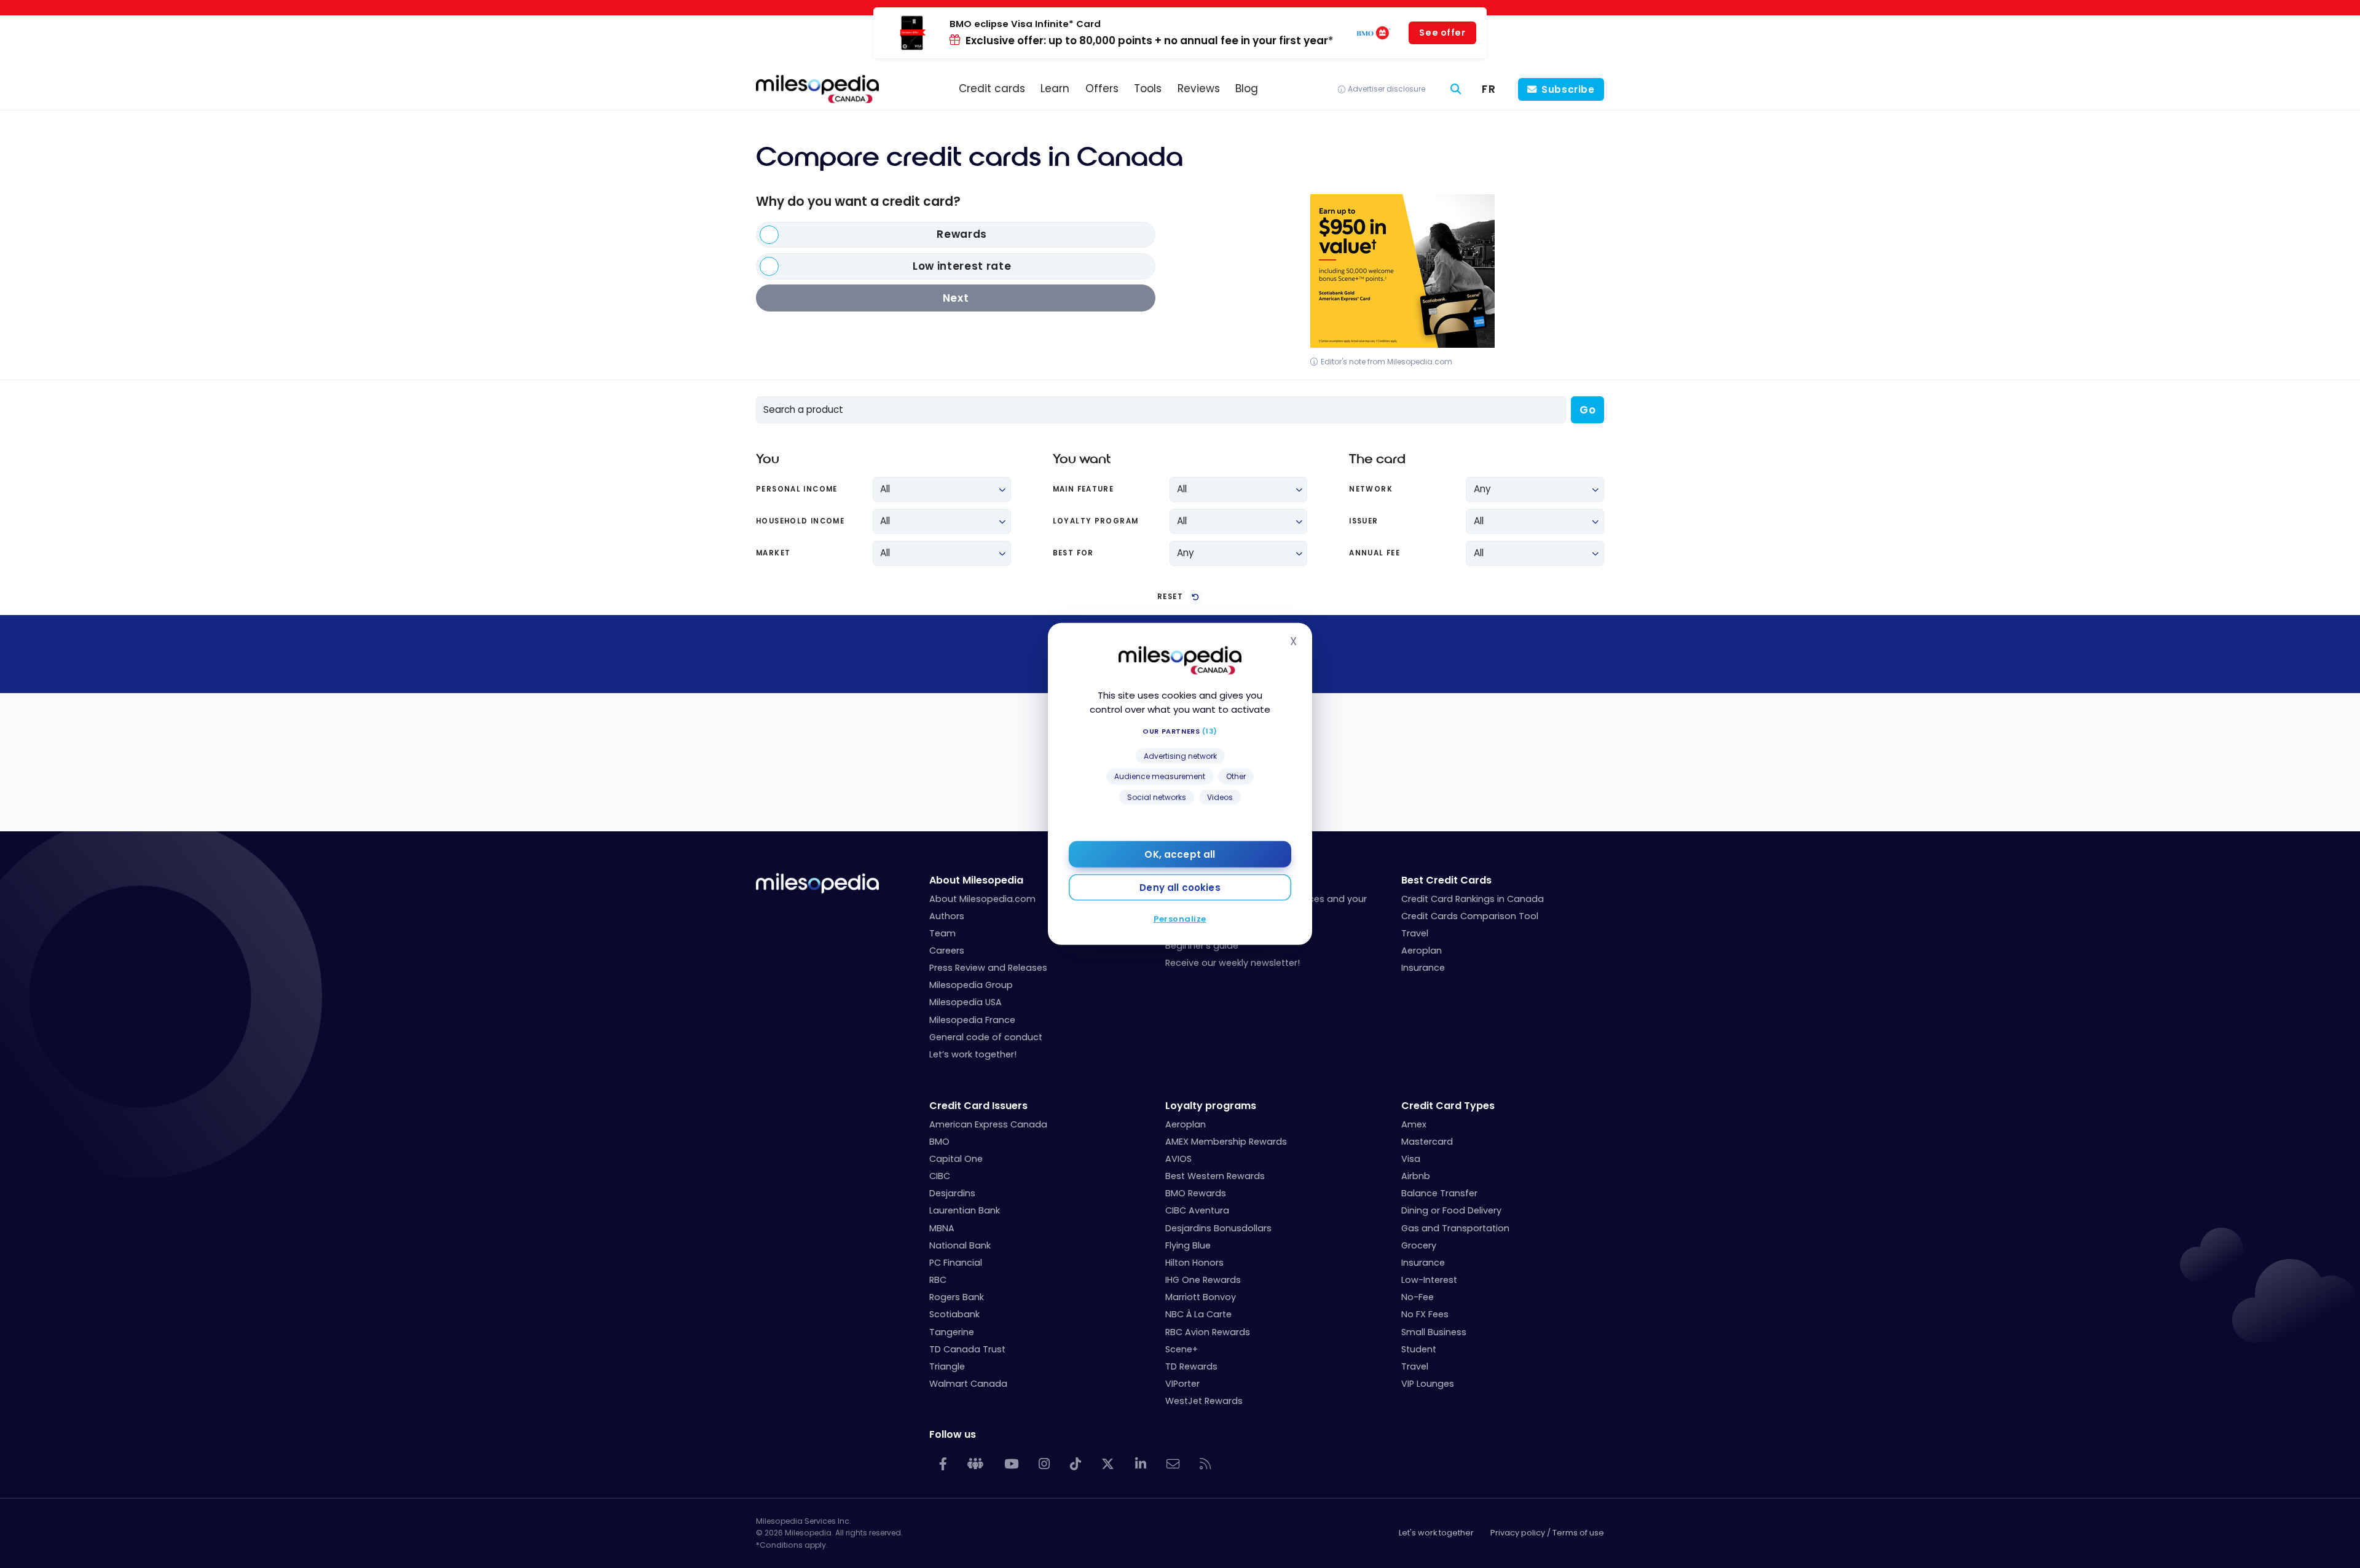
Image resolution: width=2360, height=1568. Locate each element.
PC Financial (956, 1263)
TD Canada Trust (967, 1349)
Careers (947, 951)
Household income (800, 521)
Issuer (1363, 521)
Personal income (797, 489)
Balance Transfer (1439, 1193)
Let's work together (1436, 1533)
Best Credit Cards (1446, 880)
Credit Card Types (1448, 1106)
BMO (939, 1142)
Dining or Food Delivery (1451, 1210)
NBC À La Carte (1198, 1314)
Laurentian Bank (965, 1210)
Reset (1170, 597)
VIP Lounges (1428, 1384)
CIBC (940, 1176)
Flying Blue (1188, 1245)
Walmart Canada (968, 1384)
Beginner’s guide (1202, 946)
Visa (1411, 1159)
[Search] (1456, 89)
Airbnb (1416, 1176)
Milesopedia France (972, 1020)
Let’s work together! (973, 1054)
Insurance (1423, 968)
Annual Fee (1375, 553)
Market (773, 553)
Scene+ (1182, 1349)
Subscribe (1568, 89)
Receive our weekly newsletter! (1233, 963)
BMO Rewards (1196, 1193)
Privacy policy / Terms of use (1547, 1533)
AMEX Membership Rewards (1226, 1142)
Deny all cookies (1180, 888)
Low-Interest (1429, 1280)
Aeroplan (1422, 951)
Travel (1415, 933)
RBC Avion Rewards (1208, 1332)
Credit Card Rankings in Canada (1473, 899)
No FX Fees (1425, 1314)
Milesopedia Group (971, 985)
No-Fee (1418, 1297)
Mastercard (1427, 1142)
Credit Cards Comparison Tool (1470, 916)
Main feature (1084, 489)
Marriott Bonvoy (1201, 1297)
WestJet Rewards (1204, 1401)
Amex (1414, 1124)
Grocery (1419, 1245)
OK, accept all (1180, 854)
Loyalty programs (1211, 1106)
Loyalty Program (1096, 521)
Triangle (947, 1366)
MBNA (942, 1228)
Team (942, 933)
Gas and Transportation (1455, 1228)
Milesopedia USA (966, 1002)
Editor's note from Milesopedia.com (1386, 362)
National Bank (960, 1245)
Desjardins (952, 1193)
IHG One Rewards (1203, 1280)
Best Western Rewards (1215, 1176)
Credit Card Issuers (978, 1106)
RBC (938, 1280)
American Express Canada (988, 1124)
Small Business (1434, 1332)
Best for (1073, 553)
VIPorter (1182, 1384)
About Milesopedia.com (982, 899)
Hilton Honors (1194, 1263)
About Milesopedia (976, 880)
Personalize (1180, 919)
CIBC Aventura (1197, 1210)
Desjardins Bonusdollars (1218, 1228)
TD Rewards (1191, 1366)
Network (1371, 489)
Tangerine (952, 1332)
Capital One (956, 1159)
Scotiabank (954, 1314)
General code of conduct (986, 1037)
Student (1419, 1349)
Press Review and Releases (988, 968)
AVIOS (1178, 1159)
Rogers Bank (957, 1297)
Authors (947, 916)
